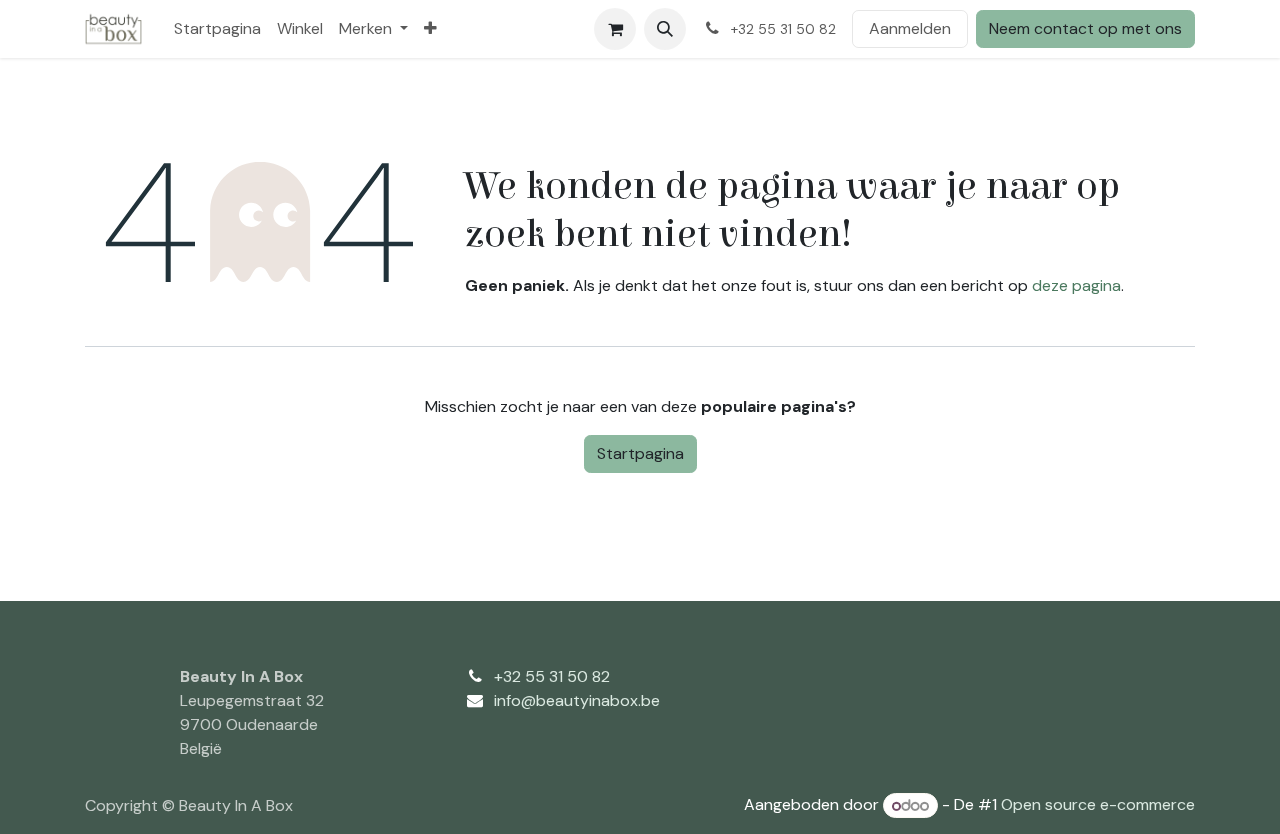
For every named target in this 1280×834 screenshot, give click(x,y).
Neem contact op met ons (1085, 28)
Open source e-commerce (1098, 805)
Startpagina (640, 453)
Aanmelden (910, 28)
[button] (665, 29)
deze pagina (1076, 285)
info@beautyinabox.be (577, 700)
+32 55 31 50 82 (552, 676)
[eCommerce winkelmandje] (615, 29)
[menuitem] (217, 29)
